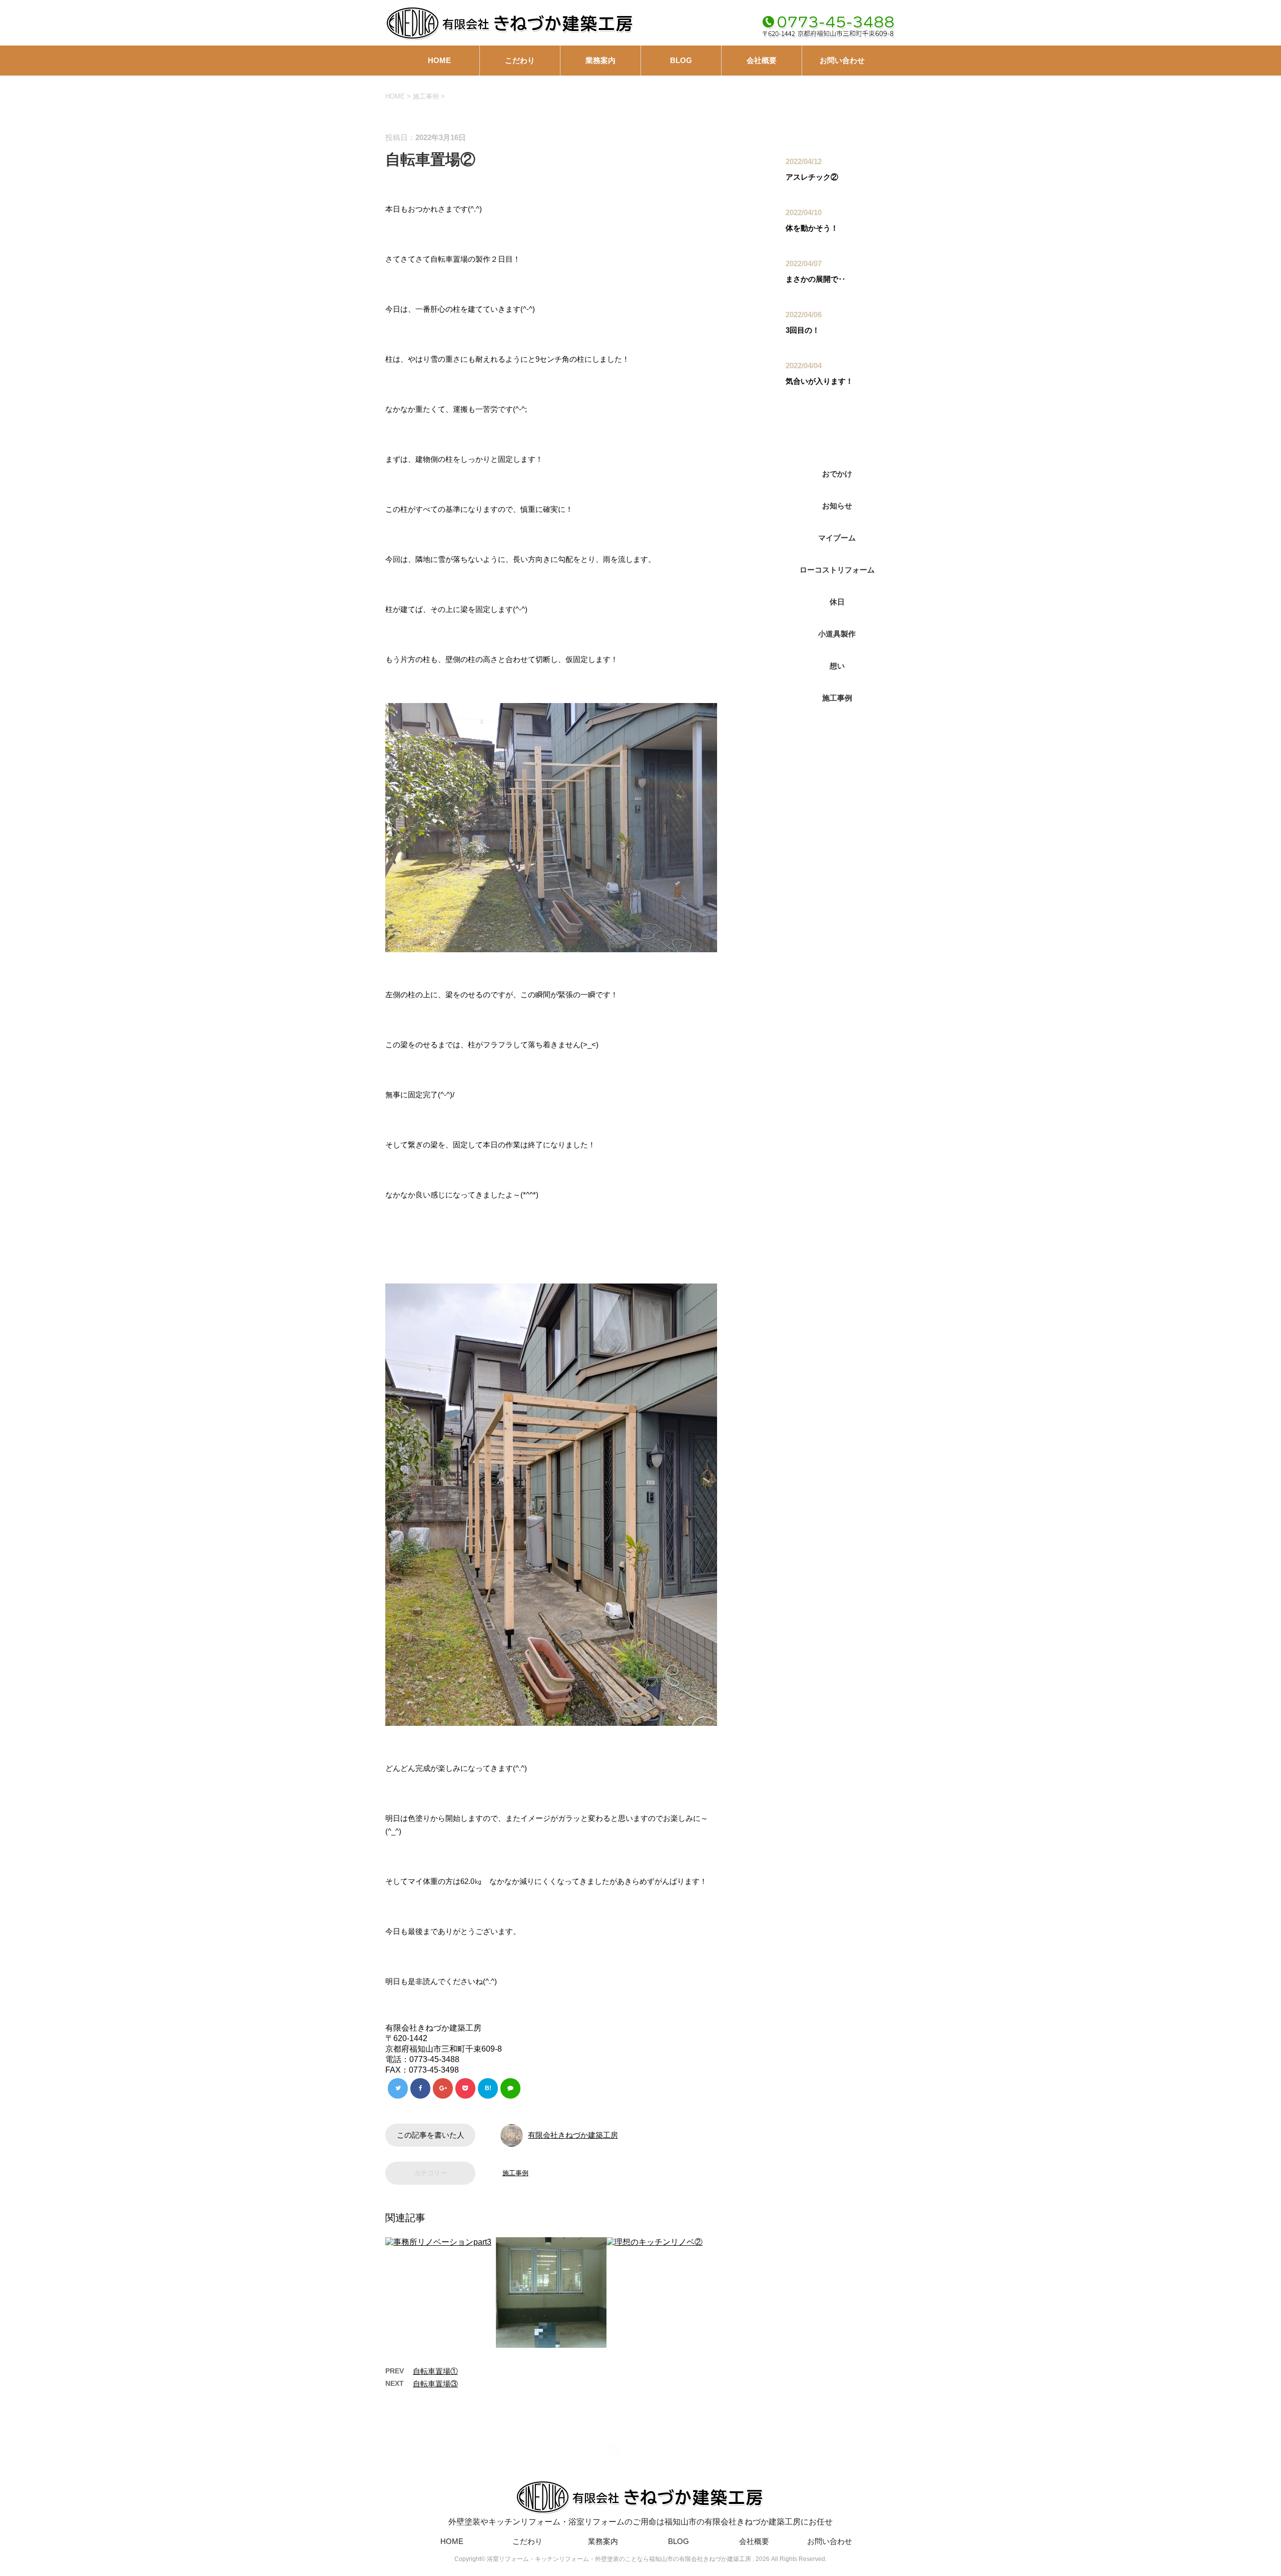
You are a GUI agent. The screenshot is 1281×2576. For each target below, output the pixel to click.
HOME (439, 60)
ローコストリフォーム (837, 570)
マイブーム (837, 538)
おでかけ (837, 474)
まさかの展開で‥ (816, 279)
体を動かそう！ (812, 228)
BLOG (681, 60)
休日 (837, 602)
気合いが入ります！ (819, 381)
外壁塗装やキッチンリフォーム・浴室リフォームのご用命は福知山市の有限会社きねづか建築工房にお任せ (640, 2522)
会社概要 (762, 60)
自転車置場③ (435, 2384)
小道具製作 (837, 634)
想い (837, 666)
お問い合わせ (842, 60)
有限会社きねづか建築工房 (573, 2135)
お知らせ (837, 506)
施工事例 (515, 2173)
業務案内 (600, 60)
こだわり (520, 60)
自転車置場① (435, 2371)
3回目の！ (803, 330)
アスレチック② (812, 177)
